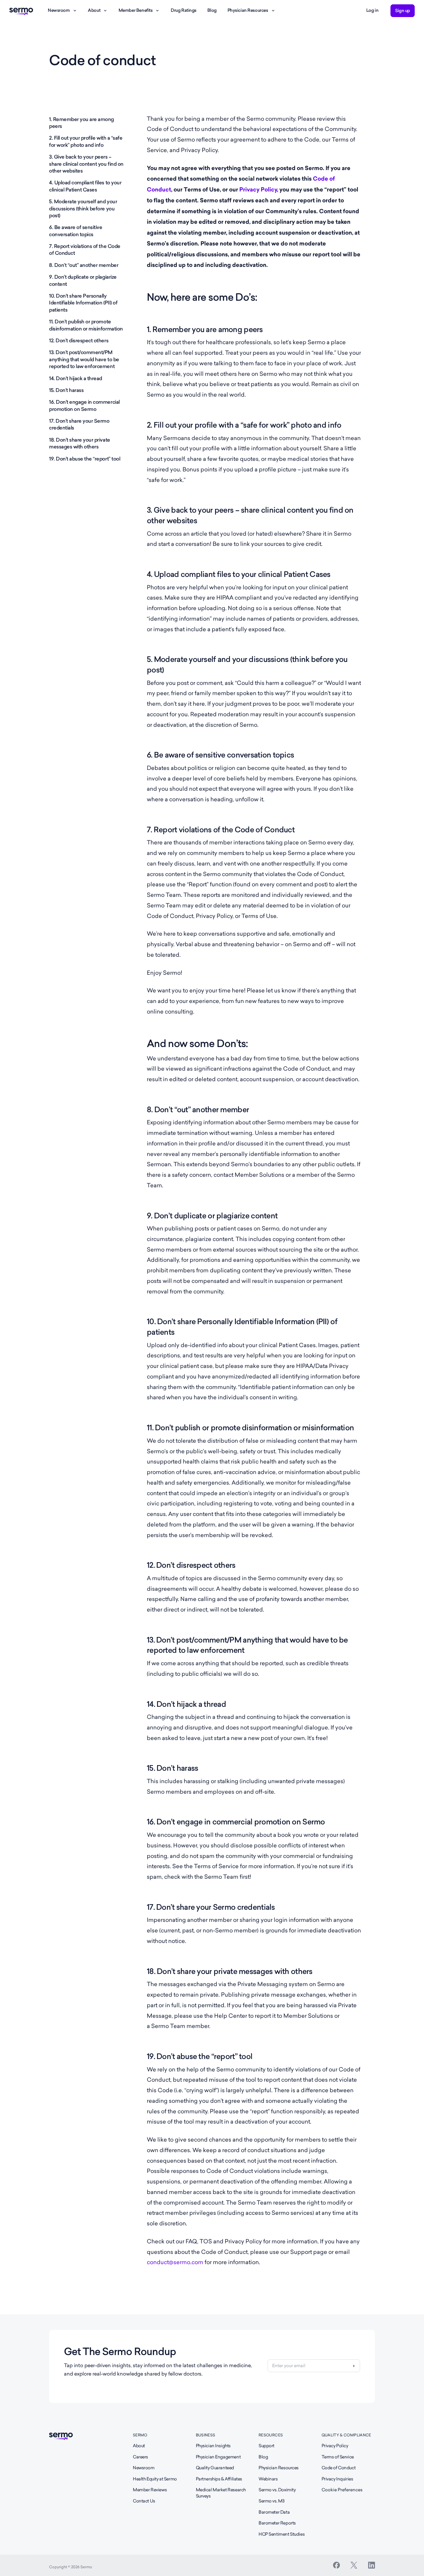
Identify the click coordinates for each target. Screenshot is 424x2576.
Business (206, 2435)
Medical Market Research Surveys (221, 2493)
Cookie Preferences (342, 2490)
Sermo (140, 2435)
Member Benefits (136, 10)
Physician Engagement (218, 2457)
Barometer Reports (277, 2523)
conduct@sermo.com (175, 2262)
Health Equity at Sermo (155, 2479)
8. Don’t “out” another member (84, 265)
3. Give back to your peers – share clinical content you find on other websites (86, 164)
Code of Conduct (339, 2468)
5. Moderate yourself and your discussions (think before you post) (83, 209)
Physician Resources (248, 10)
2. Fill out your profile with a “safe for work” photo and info (86, 141)
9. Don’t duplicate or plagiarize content (83, 280)
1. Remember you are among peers (81, 123)
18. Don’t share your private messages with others (80, 443)
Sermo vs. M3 (272, 2501)
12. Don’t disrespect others (79, 341)
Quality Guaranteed (215, 2468)
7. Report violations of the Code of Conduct (85, 250)
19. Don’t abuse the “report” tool (85, 459)
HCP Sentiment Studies (282, 2534)
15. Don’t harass (66, 390)
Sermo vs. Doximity (277, 2490)
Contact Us (144, 2501)
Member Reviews (150, 2490)
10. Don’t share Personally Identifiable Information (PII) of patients (83, 303)
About (94, 10)
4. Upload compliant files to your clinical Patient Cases (85, 186)
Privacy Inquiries (337, 2479)
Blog (212, 10)
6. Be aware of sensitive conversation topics (76, 231)
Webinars (268, 2479)
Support (266, 2446)
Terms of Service (338, 2457)
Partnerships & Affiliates (219, 2479)
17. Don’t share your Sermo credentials (79, 424)
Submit (354, 2366)
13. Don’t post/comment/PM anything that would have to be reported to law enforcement (84, 359)
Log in (372, 10)
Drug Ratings (184, 10)
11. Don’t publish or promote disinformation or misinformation (86, 325)
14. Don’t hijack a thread (76, 378)
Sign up (403, 11)
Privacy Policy (258, 190)
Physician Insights (213, 2446)
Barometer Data (274, 2512)
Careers (140, 2457)
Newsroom (59, 10)
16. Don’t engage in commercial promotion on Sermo (84, 405)
